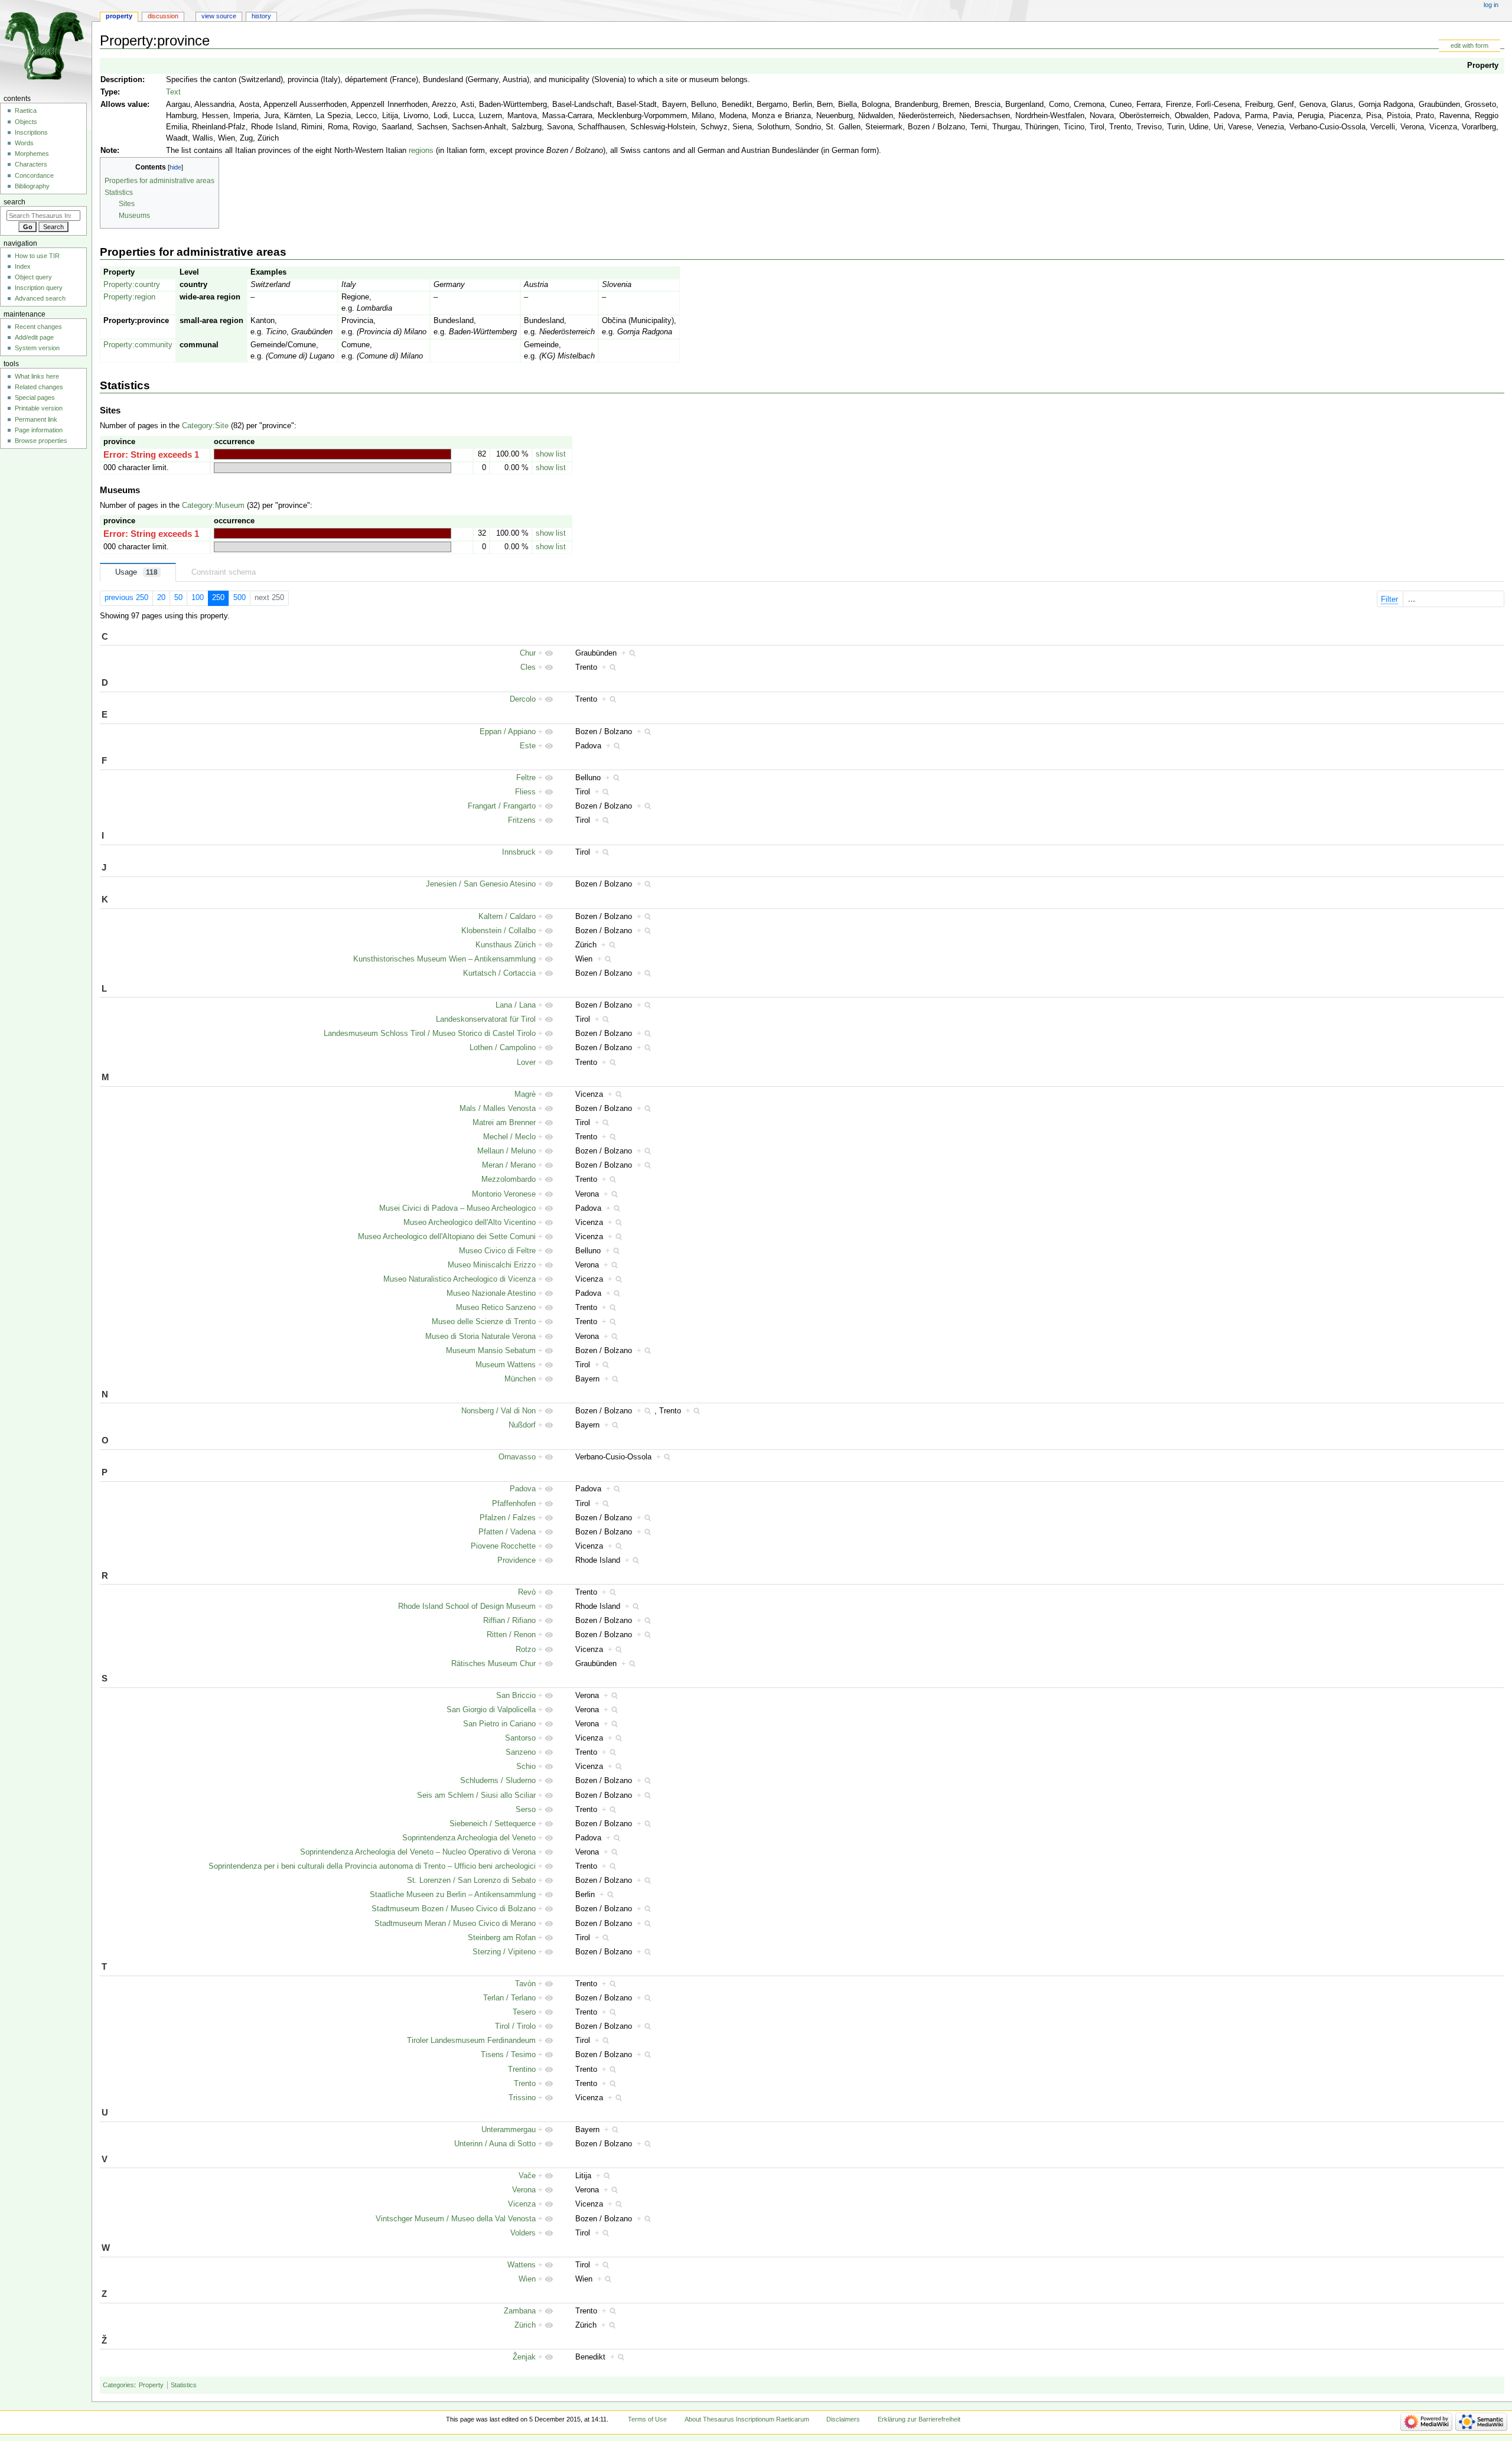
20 (161, 598)
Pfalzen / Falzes (508, 1518)
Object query (33, 277)
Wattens (522, 2265)
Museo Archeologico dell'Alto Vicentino (470, 1223)
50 (178, 598)
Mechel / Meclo (509, 1137)
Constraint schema (224, 572)
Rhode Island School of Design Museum (467, 1606)
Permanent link (36, 419)
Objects (26, 122)
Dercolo (523, 699)
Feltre (526, 778)
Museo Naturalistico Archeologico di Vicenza (460, 1279)
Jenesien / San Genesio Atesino (481, 884)
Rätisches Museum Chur (493, 1664)
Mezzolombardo (509, 1179)
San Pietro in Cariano (499, 1724)
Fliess (525, 792)
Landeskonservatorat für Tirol (486, 1019)
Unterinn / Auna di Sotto (495, 2144)
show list (551, 454)
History (261, 16)
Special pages (35, 397)
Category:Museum (213, 506)
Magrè (525, 1094)
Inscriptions (31, 132)
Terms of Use (647, 2419)
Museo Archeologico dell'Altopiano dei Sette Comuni (447, 1237)
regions (421, 151)
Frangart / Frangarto (502, 806)
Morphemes (32, 154)
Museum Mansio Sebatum (491, 1351)
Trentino (522, 2070)
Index (23, 266)
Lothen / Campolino (503, 1048)
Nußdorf (522, 1425)
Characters (31, 164)
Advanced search (40, 298)
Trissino (522, 2098)
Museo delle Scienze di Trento (484, 1322)
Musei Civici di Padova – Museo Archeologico (457, 1208)
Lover (526, 1063)
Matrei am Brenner (504, 1123)
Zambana (520, 2311)
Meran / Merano (509, 1165)
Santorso (520, 1738)
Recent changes (38, 327)
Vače (527, 2176)
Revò (527, 1592)
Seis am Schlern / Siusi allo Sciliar (476, 1795)
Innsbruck (519, 852)
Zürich (525, 2325)
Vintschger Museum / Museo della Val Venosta (456, 2219)
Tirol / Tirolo (515, 2026)
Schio (526, 1767)
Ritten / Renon (511, 1635)
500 (239, 598)
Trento (525, 2084)
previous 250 (126, 598)
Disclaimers (843, 2419)
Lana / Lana (516, 1005)
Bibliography (32, 186)
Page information (39, 430)
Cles (528, 667)
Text (173, 92)
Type (109, 92)
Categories (118, 2385)
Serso (526, 1810)
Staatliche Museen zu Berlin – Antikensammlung (453, 1895)
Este (528, 746)
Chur (528, 653)
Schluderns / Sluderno (498, 1781)
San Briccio (516, 1696)
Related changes (39, 387)
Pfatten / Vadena (507, 1532)
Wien (527, 2279)
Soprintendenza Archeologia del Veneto (469, 1838)
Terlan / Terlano (509, 1998)
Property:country (132, 285)
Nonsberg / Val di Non (498, 1411)
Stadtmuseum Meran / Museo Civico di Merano (455, 1924)
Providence (517, 1560)
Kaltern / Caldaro (507, 917)
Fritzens (522, 820)
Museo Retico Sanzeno (496, 1308)
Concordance (34, 175)
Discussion (163, 16)
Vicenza (522, 2204)
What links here (37, 376)
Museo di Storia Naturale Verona (480, 1337)
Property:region (129, 297)
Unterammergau (509, 2130)
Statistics (184, 2385)
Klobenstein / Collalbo (498, 931)
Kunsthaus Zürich (506, 945)
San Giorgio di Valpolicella (491, 1710)
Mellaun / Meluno (506, 1151)
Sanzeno (521, 1752)
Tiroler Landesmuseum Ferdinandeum (471, 2041)
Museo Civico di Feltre (497, 1251)
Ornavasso (517, 1457)
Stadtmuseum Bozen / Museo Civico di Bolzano (454, 1909)
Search (14, 202)
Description (121, 80)
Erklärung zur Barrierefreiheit (919, 2419)
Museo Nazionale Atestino (491, 1293)
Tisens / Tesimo (508, 2055)
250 (218, 598)
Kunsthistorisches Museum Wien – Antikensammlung (444, 959)
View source (219, 16)
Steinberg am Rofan (502, 1938)
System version (37, 348)
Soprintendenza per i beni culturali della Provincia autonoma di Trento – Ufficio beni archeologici (372, 1866)
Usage (136, 572)
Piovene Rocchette (503, 1546)
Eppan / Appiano (508, 732)
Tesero (524, 2012)
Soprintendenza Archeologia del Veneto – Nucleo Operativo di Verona (418, 1852)
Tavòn (525, 1984)
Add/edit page (34, 337)
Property (1483, 66)
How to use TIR (37, 256)
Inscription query (39, 288)
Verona (524, 2190)
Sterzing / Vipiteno (504, 1952)
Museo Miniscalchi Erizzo (492, 1265)
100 (198, 598)
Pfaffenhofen (514, 1504)
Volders (523, 2233)
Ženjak (524, 2357)
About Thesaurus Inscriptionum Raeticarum (747, 2419)
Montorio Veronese (504, 1194)
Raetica (26, 110)
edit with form (1469, 45)
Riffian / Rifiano (509, 1621)
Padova (523, 1489)
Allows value (124, 105)
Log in (1491, 5)
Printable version (39, 408)
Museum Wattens (506, 1365)
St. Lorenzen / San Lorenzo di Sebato (471, 1881)
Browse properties (41, 441)
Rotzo (526, 1650)
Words (24, 143)
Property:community (138, 345)
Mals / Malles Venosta (498, 1109)
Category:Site (205, 426)
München (520, 1379)
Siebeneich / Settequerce (493, 1824)
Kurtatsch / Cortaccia (499, 973)
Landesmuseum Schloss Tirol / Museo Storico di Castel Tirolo (430, 1034)
